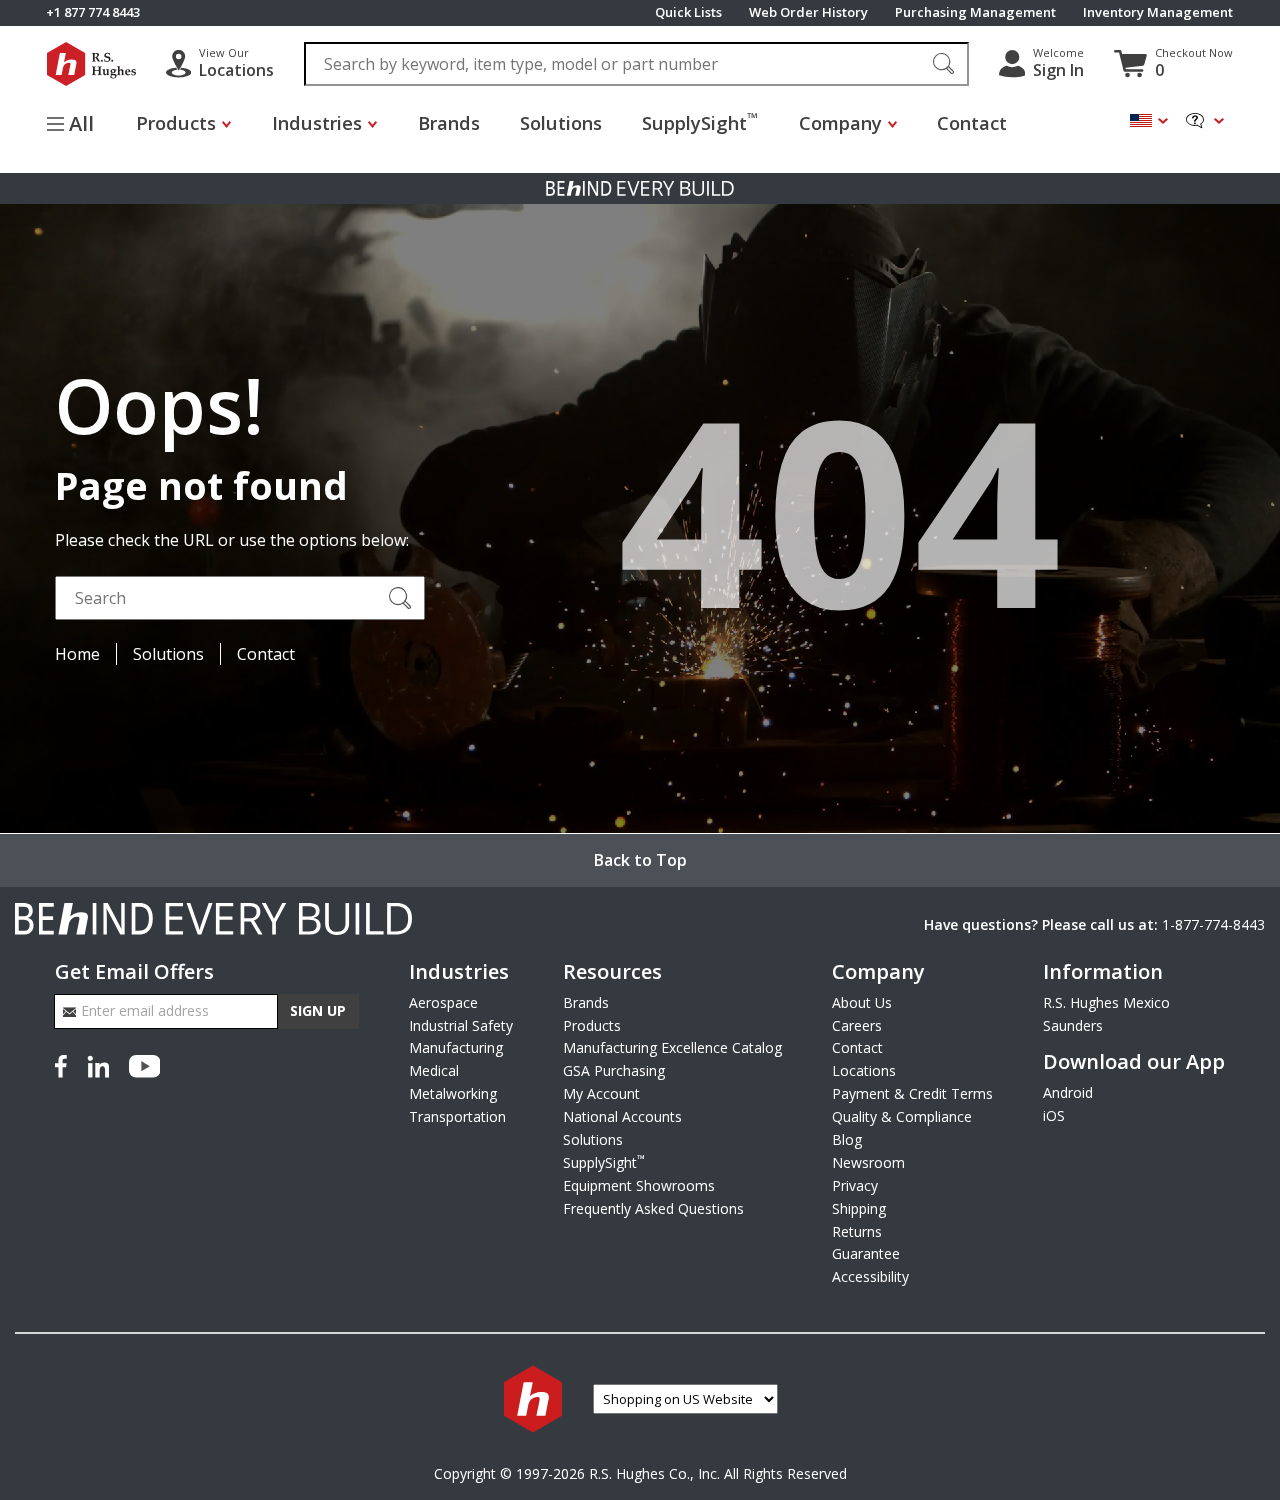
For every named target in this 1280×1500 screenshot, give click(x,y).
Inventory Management (1158, 12)
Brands (449, 122)
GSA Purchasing (614, 1070)
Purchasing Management (975, 12)
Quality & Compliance (902, 1116)
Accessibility (870, 1276)
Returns (857, 1231)
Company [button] (840, 122)
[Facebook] (65, 1064)
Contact (972, 122)
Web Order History (808, 12)
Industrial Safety (461, 1025)
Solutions (561, 122)
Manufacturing (456, 1047)
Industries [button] (317, 122)
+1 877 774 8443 (93, 12)
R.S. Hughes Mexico (1106, 1002)
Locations (864, 1070)
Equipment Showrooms (639, 1185)
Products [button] (176, 122)
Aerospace (443, 1002)
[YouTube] (144, 1064)
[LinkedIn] (98, 1064)
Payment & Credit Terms (912, 1093)
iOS (1054, 1115)
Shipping (859, 1208)
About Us (862, 1002)
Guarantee (866, 1253)
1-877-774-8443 (1213, 924)
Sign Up (318, 1010)
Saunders (1073, 1025)
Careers (857, 1025)
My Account (601, 1093)
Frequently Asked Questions (653, 1208)
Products (592, 1025)
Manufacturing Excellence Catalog (672, 1047)
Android (1068, 1092)
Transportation (457, 1116)
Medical (434, 1070)
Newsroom (868, 1162)
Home (77, 654)
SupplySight (700, 121)
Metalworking (453, 1093)
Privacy (855, 1185)
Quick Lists (688, 12)
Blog (847, 1139)
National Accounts (622, 1116)
